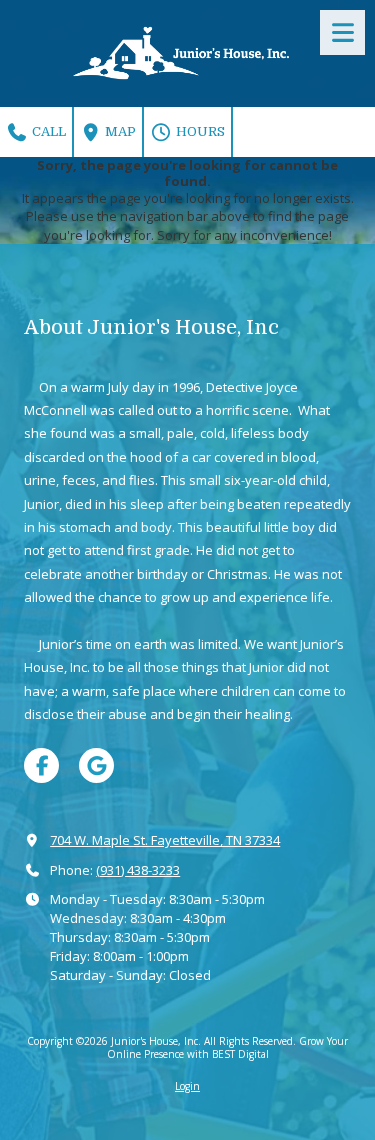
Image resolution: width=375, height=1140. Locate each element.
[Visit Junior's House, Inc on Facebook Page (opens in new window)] (41, 765)
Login (187, 1086)
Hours (199, 131)
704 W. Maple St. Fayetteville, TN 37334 (165, 840)
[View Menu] (342, 32)
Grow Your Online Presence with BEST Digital (228, 1047)
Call (47, 131)
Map (119, 131)
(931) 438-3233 (138, 870)
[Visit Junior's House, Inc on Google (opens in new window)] (96, 765)
